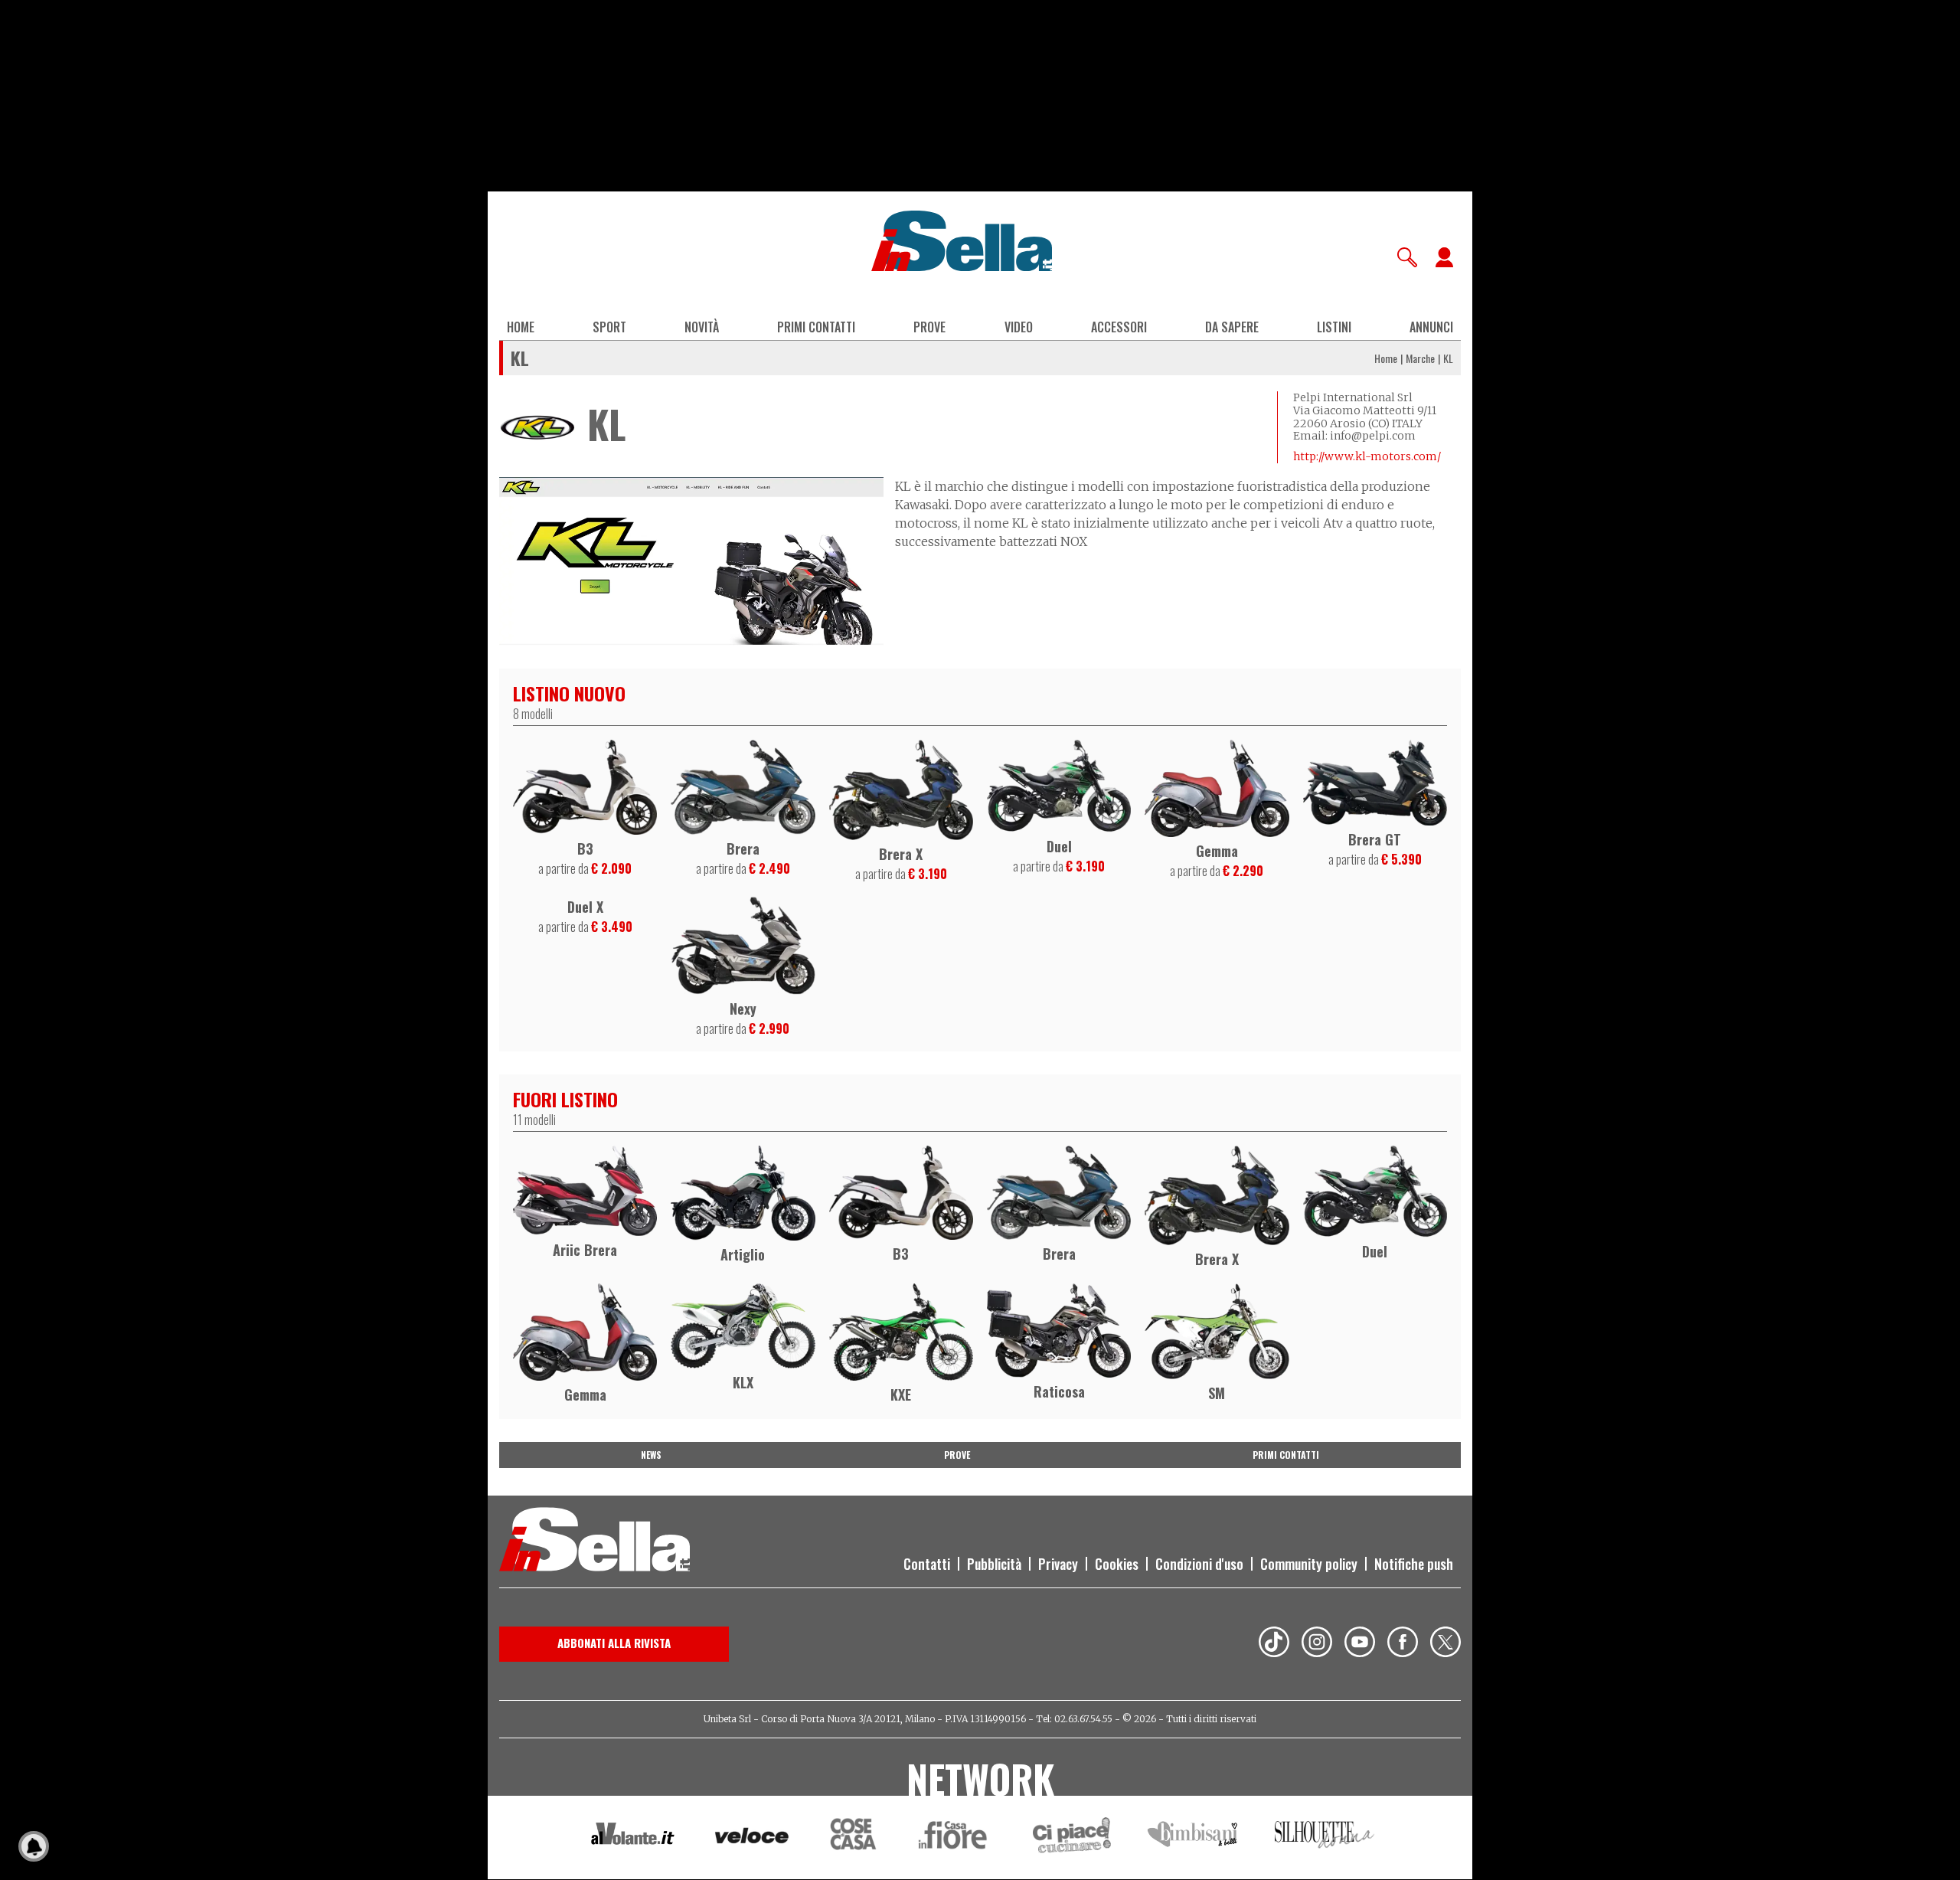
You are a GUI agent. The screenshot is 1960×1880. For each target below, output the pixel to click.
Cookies (1117, 1564)
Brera (743, 848)
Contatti (927, 1564)
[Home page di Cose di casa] (851, 1837)
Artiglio (743, 1254)
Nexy (743, 1009)
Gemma (1217, 851)
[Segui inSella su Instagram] (1317, 1644)
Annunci (1431, 327)
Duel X (585, 907)
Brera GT (1375, 839)
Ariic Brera (585, 1250)
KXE (901, 1394)
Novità (702, 327)
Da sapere (1232, 327)
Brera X (901, 854)
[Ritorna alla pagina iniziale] (595, 1542)
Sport (609, 327)
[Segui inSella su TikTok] (1274, 1644)
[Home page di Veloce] (753, 1837)
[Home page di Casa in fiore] (955, 1837)
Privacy (1058, 1564)
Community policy (1309, 1564)
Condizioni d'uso (1199, 1564)
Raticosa (1059, 1391)
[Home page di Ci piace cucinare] (1072, 1837)
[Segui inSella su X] (1445, 1644)
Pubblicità (994, 1564)
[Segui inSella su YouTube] (1360, 1644)
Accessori (1119, 327)
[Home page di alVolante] (633, 1837)
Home (521, 327)
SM (1217, 1393)
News (651, 1455)
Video (1019, 327)
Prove (929, 327)
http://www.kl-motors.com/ (1367, 456)
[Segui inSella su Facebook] (1403, 1644)
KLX (743, 1382)
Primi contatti (816, 327)
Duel (1059, 846)
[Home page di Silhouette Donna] (1325, 1837)
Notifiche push (1414, 1564)
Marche (1420, 358)
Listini (1334, 327)
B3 (585, 848)
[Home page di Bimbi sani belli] (1193, 1837)
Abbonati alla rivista (614, 1643)
